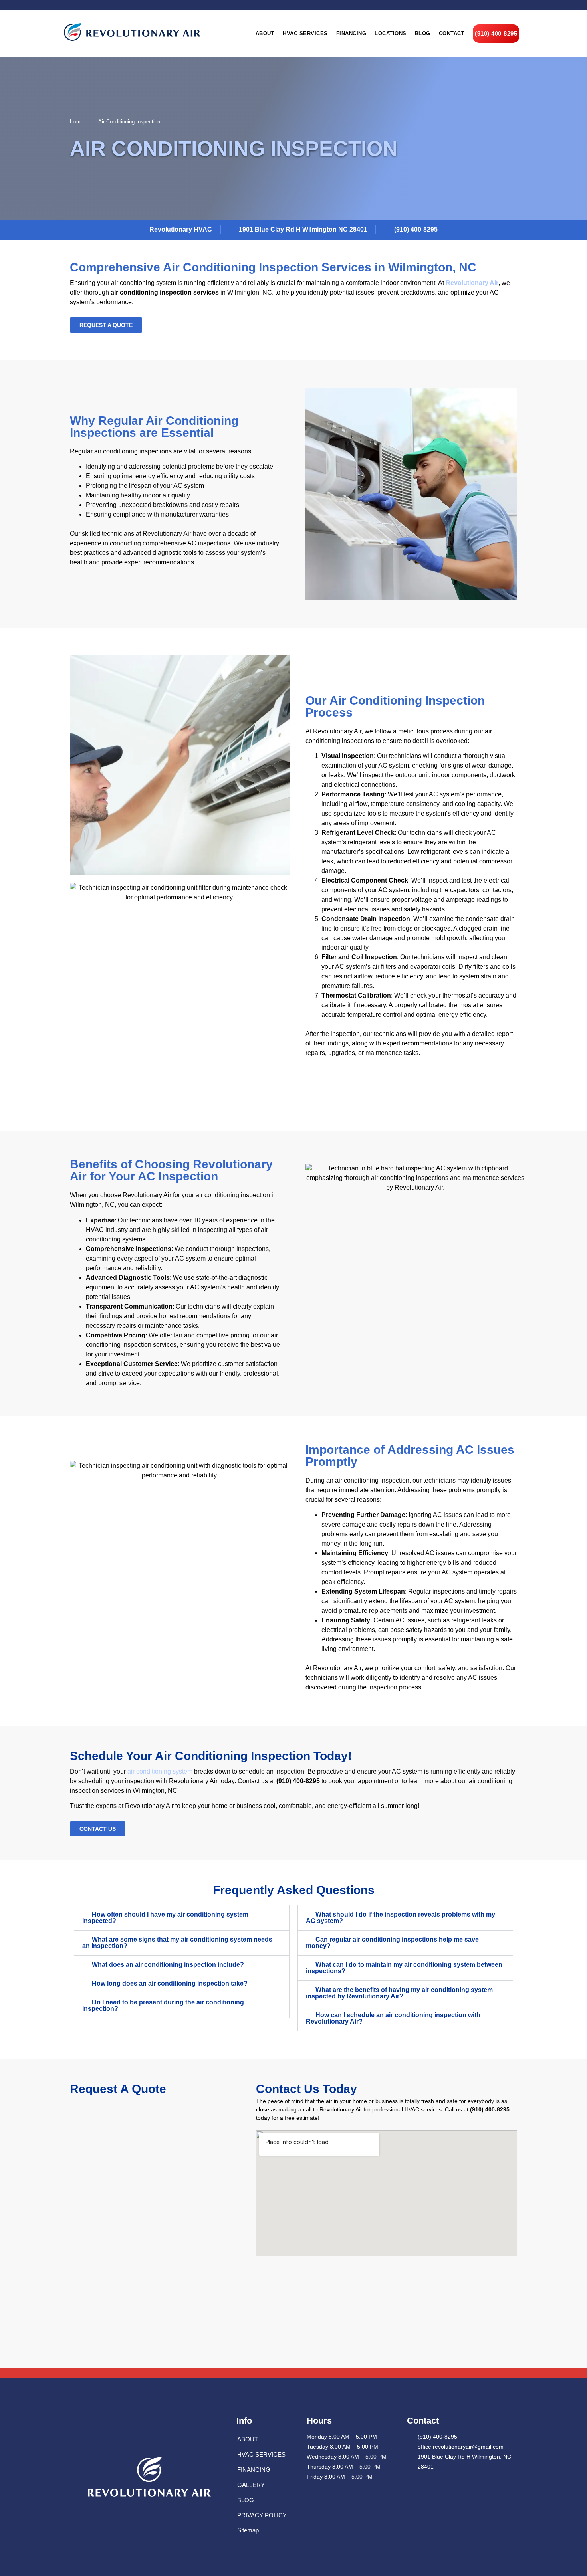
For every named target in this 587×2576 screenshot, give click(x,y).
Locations (391, 33)
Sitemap (248, 2530)
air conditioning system (160, 1771)
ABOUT (248, 2439)
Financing (351, 33)
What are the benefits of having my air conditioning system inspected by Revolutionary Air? (399, 1993)
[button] (182, 1918)
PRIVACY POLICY (262, 2515)
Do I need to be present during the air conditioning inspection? (163, 2005)
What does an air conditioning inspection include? (168, 1965)
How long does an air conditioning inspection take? (170, 1983)
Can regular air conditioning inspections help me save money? (392, 1943)
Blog (423, 33)
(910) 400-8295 (496, 33)
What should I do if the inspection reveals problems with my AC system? (401, 1918)
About (265, 33)
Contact (452, 33)
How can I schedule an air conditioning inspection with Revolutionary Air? (393, 2018)
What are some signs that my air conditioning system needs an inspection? (177, 1943)
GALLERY (251, 2485)
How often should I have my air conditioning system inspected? (165, 1918)
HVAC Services (305, 33)
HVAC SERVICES (261, 2454)
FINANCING (254, 2470)
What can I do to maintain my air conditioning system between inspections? (404, 1968)
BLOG (246, 2500)
